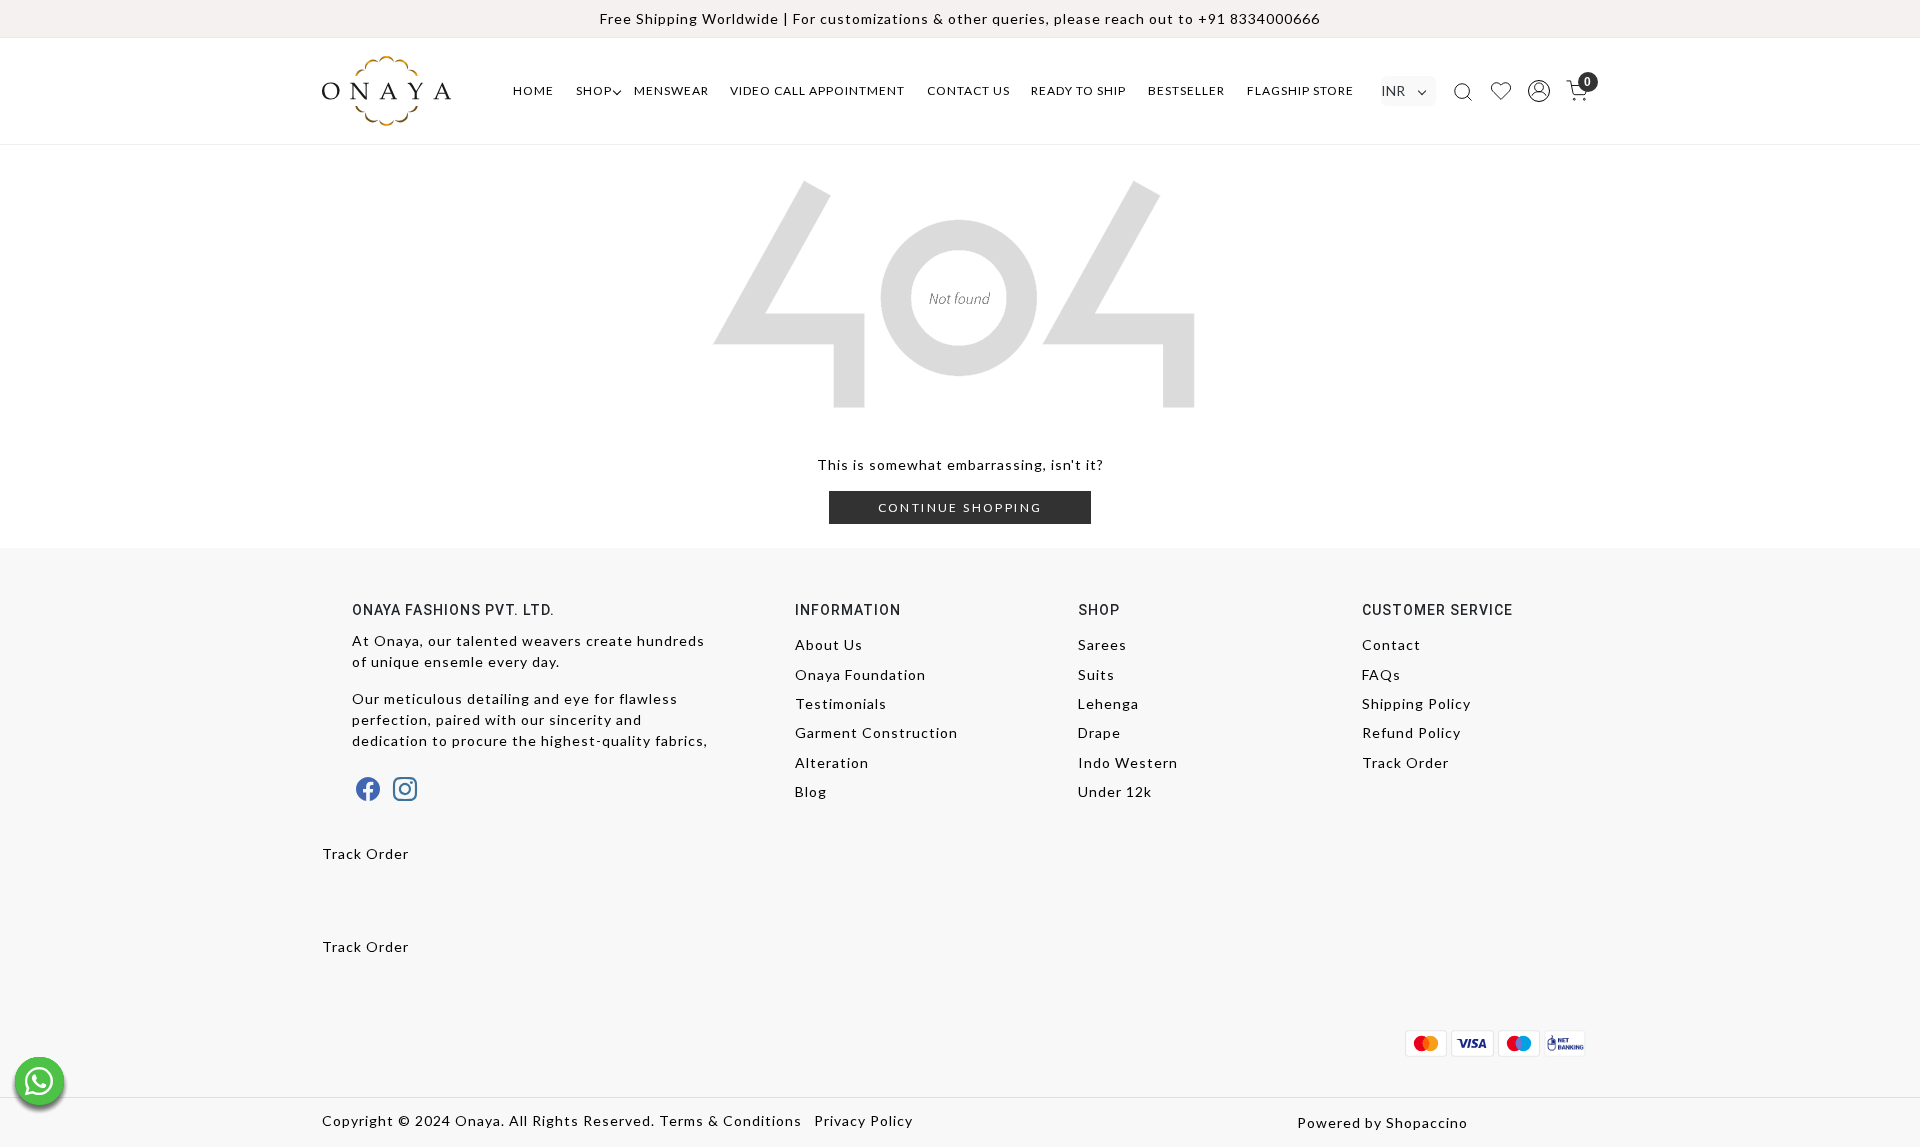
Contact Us (968, 90)
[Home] (405, 91)
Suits (1096, 674)
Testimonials (841, 703)
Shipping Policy (1416, 703)
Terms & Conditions (730, 1120)
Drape (1099, 732)
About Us (829, 644)
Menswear (671, 90)
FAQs (1381, 674)
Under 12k (1115, 791)
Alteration (832, 762)
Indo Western (1128, 762)
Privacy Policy (863, 1120)
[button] (1539, 91)
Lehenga (1108, 703)
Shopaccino (1427, 1122)
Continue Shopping (960, 507)
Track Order (1405, 762)
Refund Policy (1411, 732)
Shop (594, 90)
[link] (1463, 90)
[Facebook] (368, 789)
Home (533, 90)
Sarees (1102, 644)
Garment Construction (876, 732)
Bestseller (1186, 90)
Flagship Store (1300, 90)
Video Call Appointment (817, 90)
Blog (811, 791)
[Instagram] (405, 789)
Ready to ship (1078, 90)
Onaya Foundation (860, 674)
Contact (1391, 644)
